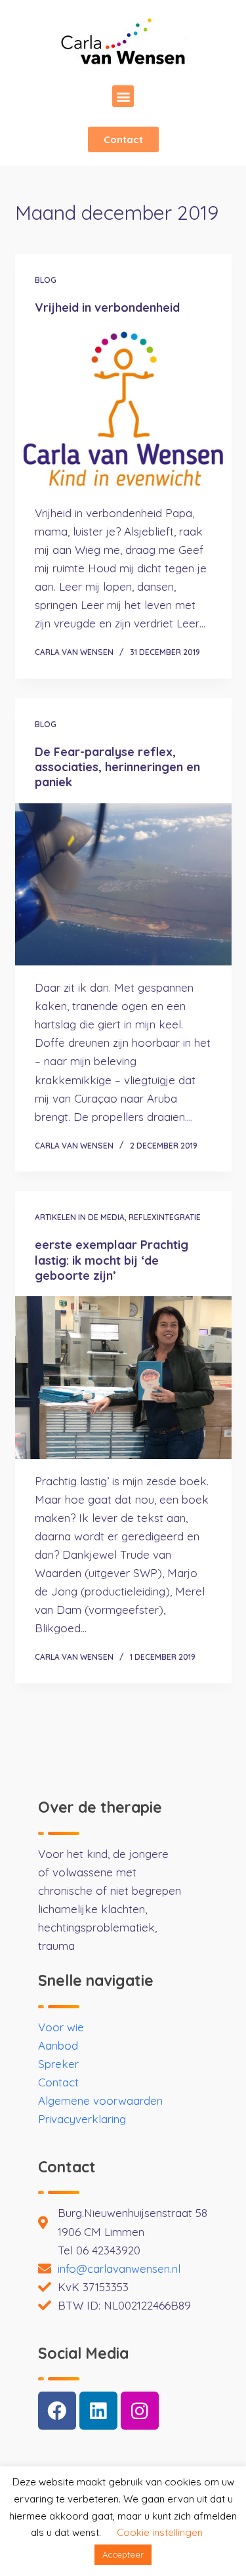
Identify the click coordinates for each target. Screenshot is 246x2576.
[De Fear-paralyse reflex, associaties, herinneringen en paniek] (123, 885)
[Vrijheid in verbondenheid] (123, 410)
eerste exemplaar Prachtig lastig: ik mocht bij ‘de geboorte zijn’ (112, 1260)
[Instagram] (140, 2411)
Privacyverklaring (82, 2119)
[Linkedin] (98, 2411)
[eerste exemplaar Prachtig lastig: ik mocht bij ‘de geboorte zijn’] (123, 1378)
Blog (46, 280)
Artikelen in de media (80, 1217)
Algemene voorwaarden (100, 2101)
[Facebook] (57, 2411)
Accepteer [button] (123, 2554)
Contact (58, 2082)
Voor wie (61, 2027)
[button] (123, 96)
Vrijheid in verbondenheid (107, 307)
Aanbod (58, 2045)
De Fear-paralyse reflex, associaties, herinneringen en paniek (117, 767)
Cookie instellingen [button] (160, 2532)
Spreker (58, 2064)
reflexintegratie (165, 1217)
